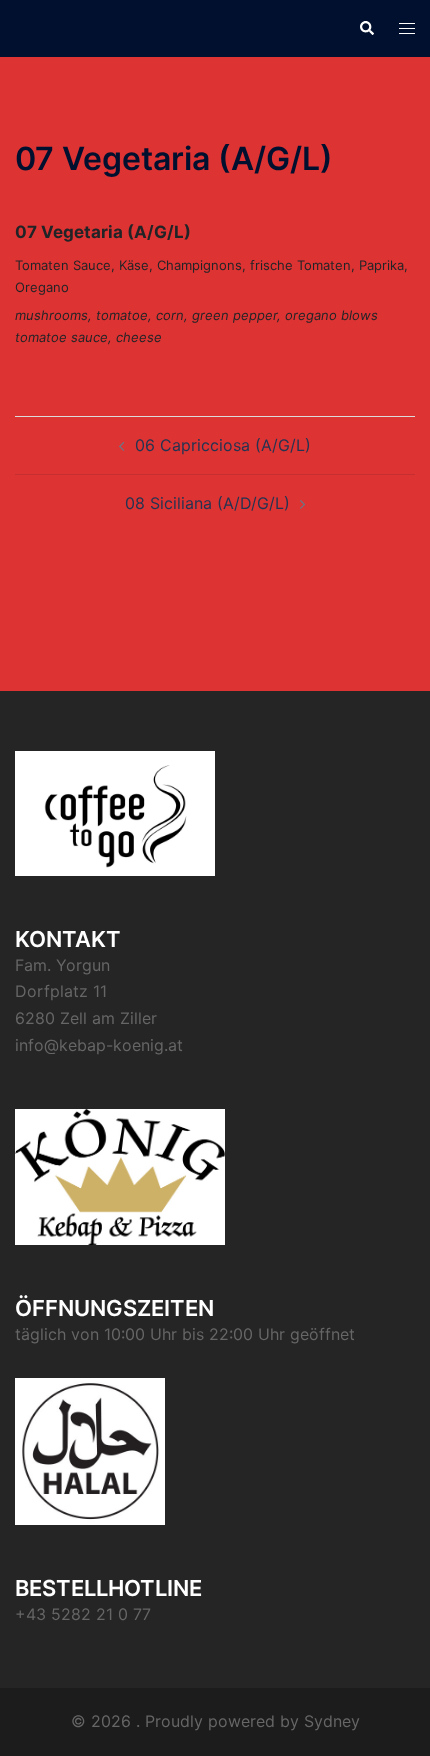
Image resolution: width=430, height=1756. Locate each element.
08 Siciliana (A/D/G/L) (207, 503)
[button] (366, 28)
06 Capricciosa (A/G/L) (223, 445)
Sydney (332, 1721)
